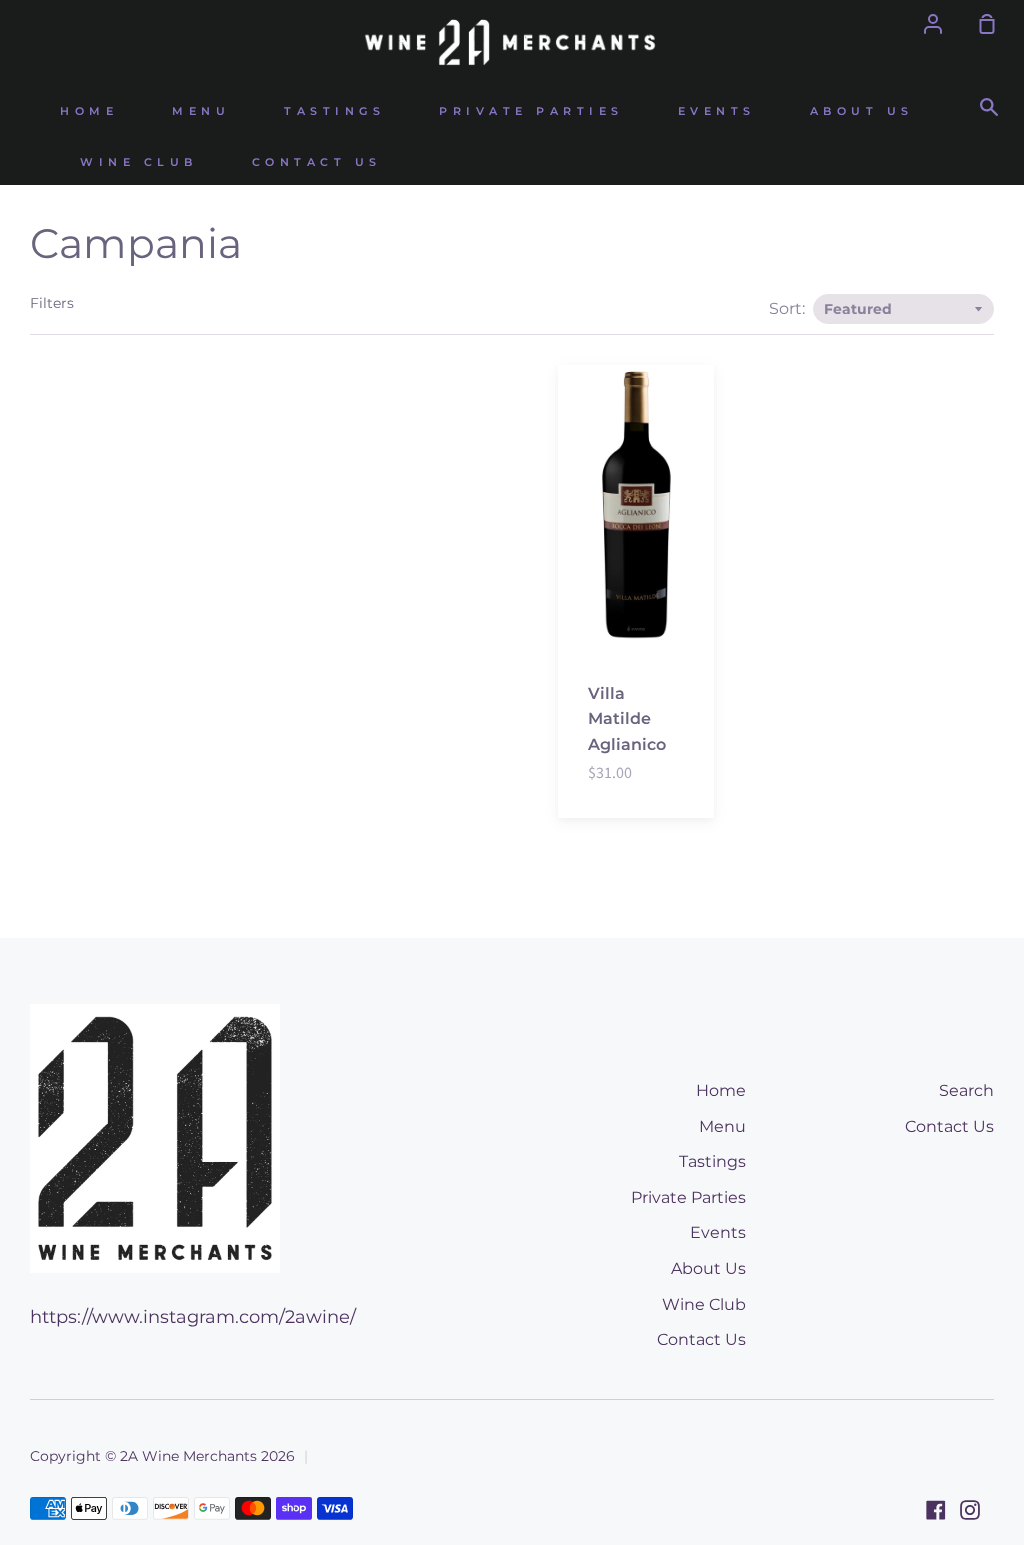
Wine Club (139, 162)
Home (89, 111)
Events (717, 111)
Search (966, 1090)
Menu (201, 111)
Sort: (789, 308)
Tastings (334, 111)
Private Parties (531, 111)
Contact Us (317, 162)
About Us (862, 111)
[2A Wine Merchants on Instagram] (970, 1510)
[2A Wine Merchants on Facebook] (936, 1510)
